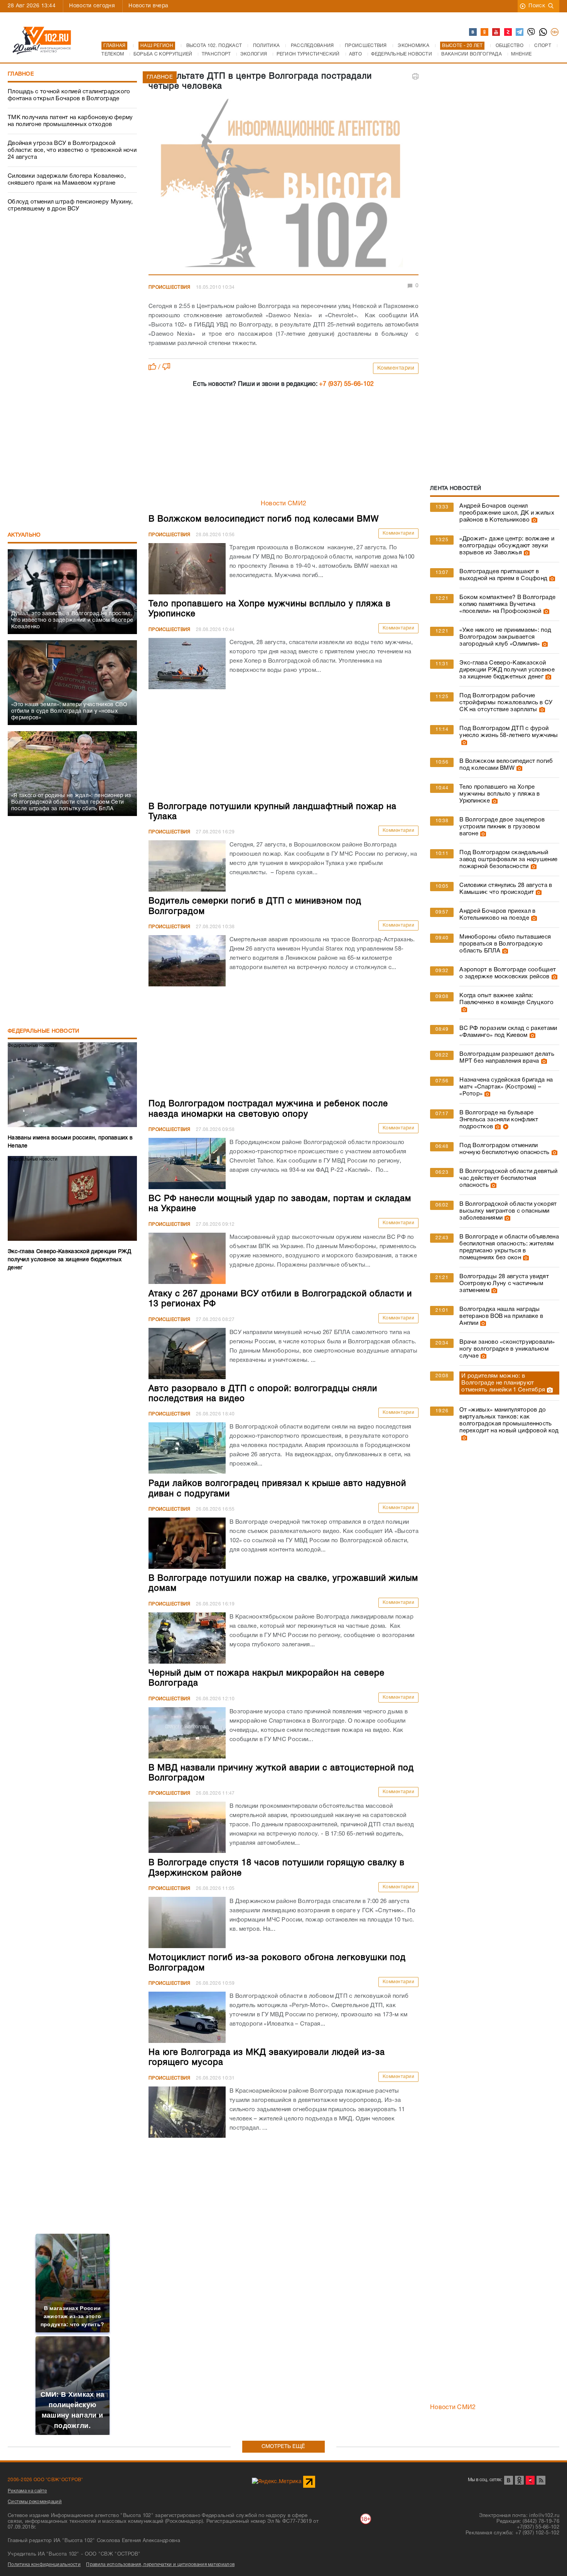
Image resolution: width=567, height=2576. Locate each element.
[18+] (555, 32)
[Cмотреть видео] (505, 1127)
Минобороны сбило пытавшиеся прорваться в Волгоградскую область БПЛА (505, 944)
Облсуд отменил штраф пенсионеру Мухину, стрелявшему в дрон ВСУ (70, 205)
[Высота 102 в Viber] (532, 32)
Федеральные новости (44, 1031)
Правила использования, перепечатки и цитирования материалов (160, 2565)
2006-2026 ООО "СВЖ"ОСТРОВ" (46, 2480)
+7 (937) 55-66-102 (346, 384)
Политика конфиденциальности (44, 2565)
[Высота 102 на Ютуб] (496, 32)
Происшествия (170, 287)
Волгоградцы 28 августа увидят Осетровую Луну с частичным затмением (504, 1284)
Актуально (24, 535)
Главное (21, 74)
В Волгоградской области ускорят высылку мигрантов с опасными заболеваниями (508, 1211)
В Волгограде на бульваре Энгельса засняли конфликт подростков (499, 1120)
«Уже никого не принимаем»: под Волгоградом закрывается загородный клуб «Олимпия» (505, 637)
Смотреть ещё (283, 2447)
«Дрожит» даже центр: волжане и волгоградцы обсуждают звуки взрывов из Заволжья (507, 546)
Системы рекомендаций (35, 2502)
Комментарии (396, 368)
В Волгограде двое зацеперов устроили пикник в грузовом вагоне (502, 827)
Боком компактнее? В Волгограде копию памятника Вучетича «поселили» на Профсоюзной (507, 604)
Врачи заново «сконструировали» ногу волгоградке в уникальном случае (507, 1349)
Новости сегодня (92, 6)
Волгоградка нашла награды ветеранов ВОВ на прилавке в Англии (501, 1316)
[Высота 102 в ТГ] (520, 32)
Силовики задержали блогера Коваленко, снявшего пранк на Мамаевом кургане (67, 180)
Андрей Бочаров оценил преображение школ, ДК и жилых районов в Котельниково (507, 513)
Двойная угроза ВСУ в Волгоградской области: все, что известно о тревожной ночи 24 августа (72, 150)
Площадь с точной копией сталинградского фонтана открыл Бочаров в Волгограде (69, 95)
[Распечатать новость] (415, 76)
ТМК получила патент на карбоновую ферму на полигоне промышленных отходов (70, 121)
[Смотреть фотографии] (533, 520)
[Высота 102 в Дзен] (508, 32)
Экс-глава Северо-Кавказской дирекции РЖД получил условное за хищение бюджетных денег (507, 670)
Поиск (537, 6)
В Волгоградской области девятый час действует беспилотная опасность (508, 1178)
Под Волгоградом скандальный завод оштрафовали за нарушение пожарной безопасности (508, 860)
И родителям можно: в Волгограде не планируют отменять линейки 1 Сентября (503, 1383)
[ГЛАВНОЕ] (283, 185)
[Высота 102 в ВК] (473, 32)
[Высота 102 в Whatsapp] (543, 32)
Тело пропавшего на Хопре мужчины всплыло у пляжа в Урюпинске (500, 794)
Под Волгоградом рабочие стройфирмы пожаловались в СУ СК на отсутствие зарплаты (506, 703)
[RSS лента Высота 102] (541, 2480)
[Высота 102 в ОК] (485, 32)
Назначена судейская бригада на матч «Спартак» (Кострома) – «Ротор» (506, 1087)
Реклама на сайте (27, 2491)
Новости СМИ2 (284, 504)
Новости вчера (148, 6)
